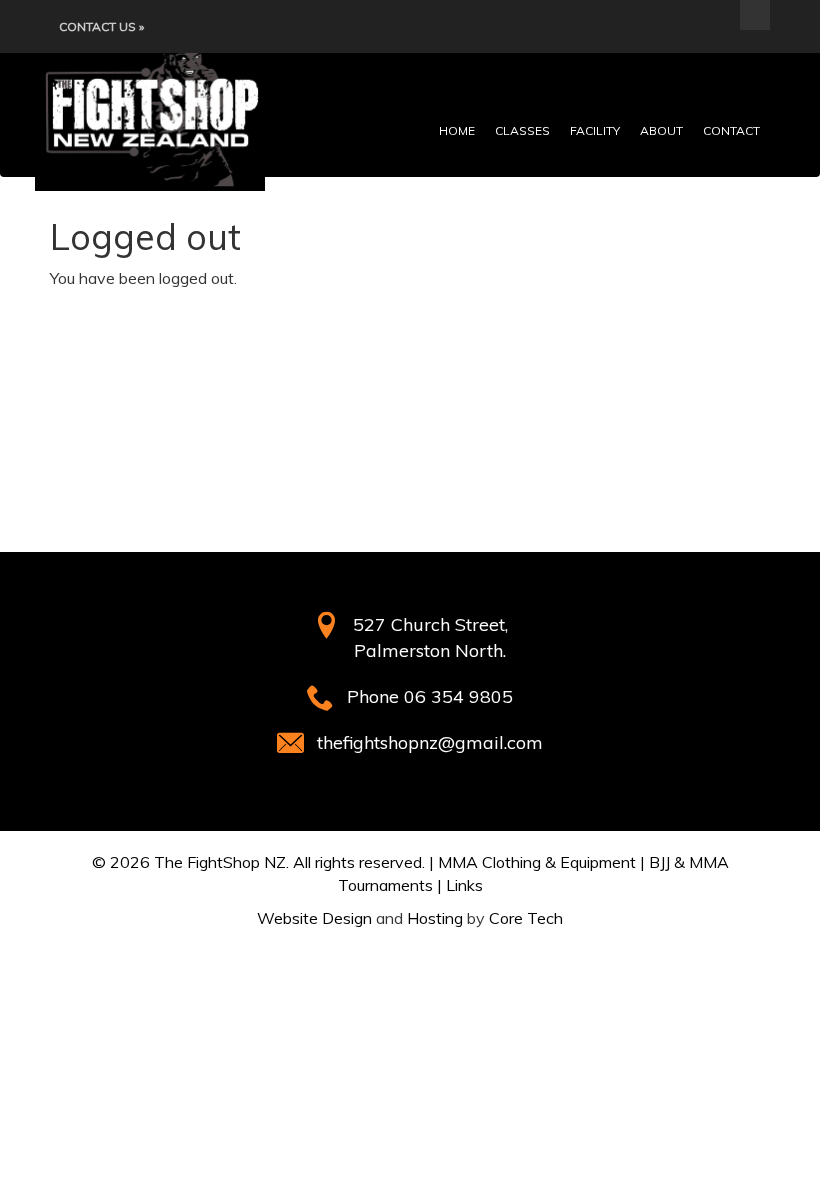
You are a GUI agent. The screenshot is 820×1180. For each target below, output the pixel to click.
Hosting (435, 918)
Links (464, 885)
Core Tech (526, 918)
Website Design (314, 918)
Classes (522, 130)
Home (457, 130)
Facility (595, 130)
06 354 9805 (458, 696)
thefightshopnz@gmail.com (430, 742)
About (661, 130)
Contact (731, 130)
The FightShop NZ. (221, 862)
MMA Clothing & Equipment (537, 862)
